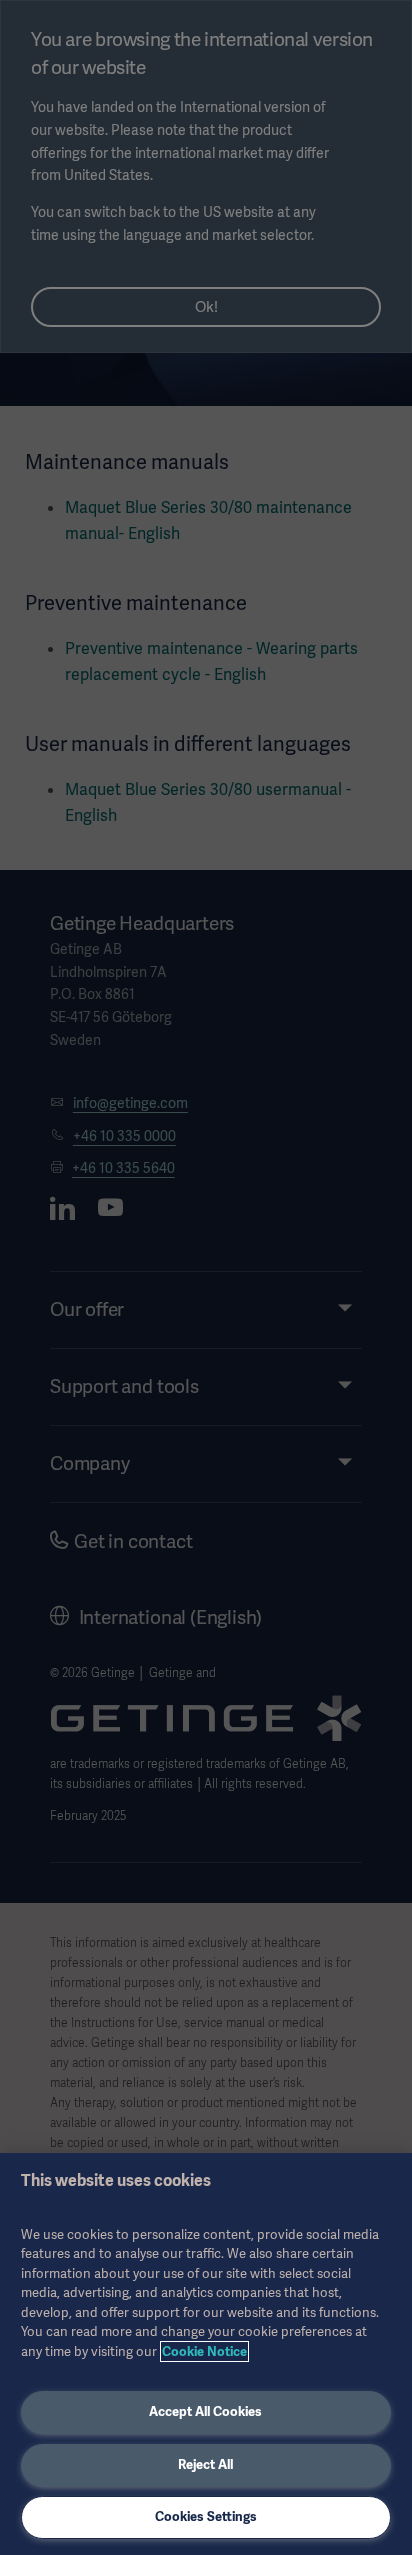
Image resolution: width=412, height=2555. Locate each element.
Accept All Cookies (205, 2411)
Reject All (205, 2464)
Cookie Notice (204, 2351)
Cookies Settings (206, 2516)
